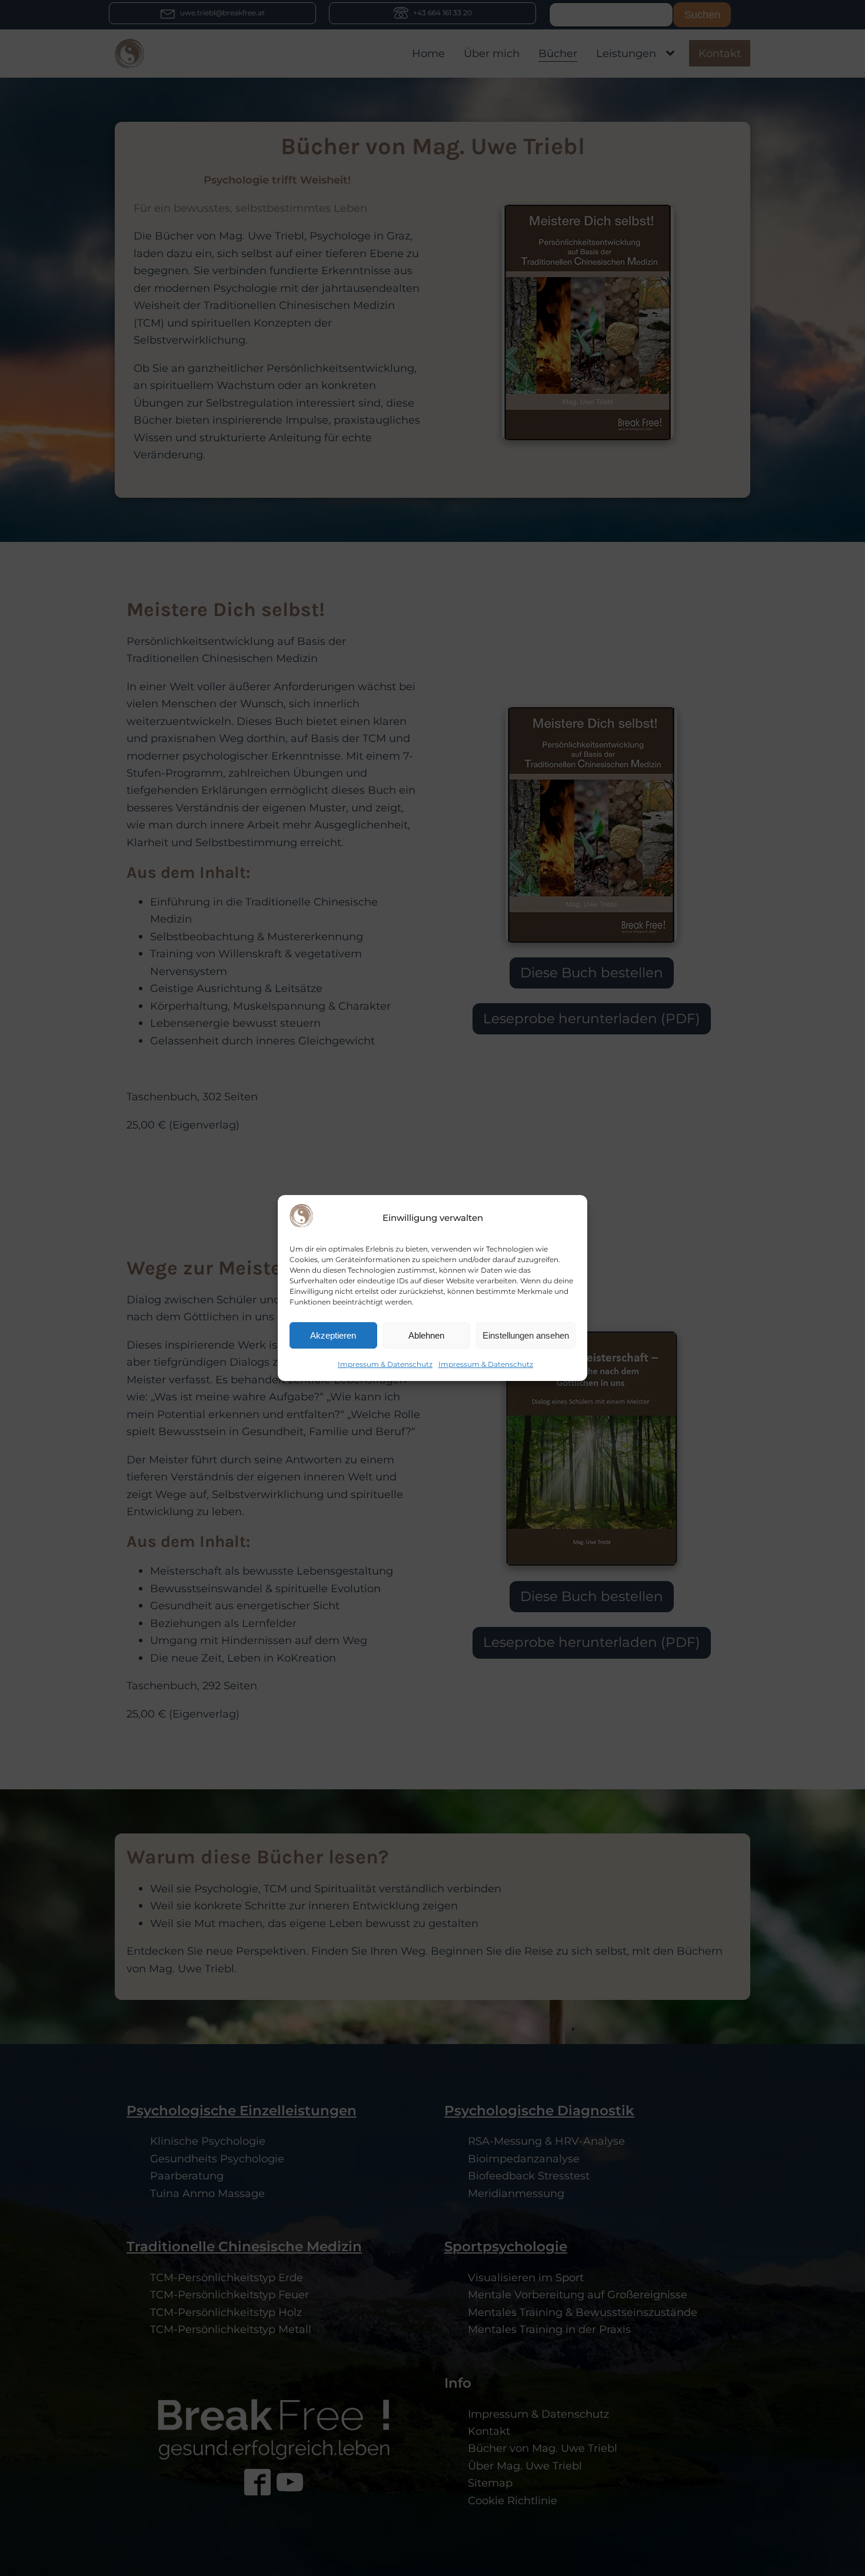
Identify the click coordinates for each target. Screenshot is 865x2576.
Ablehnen (426, 1335)
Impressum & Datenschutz (385, 1365)
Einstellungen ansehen (526, 1335)
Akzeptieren (333, 1335)
